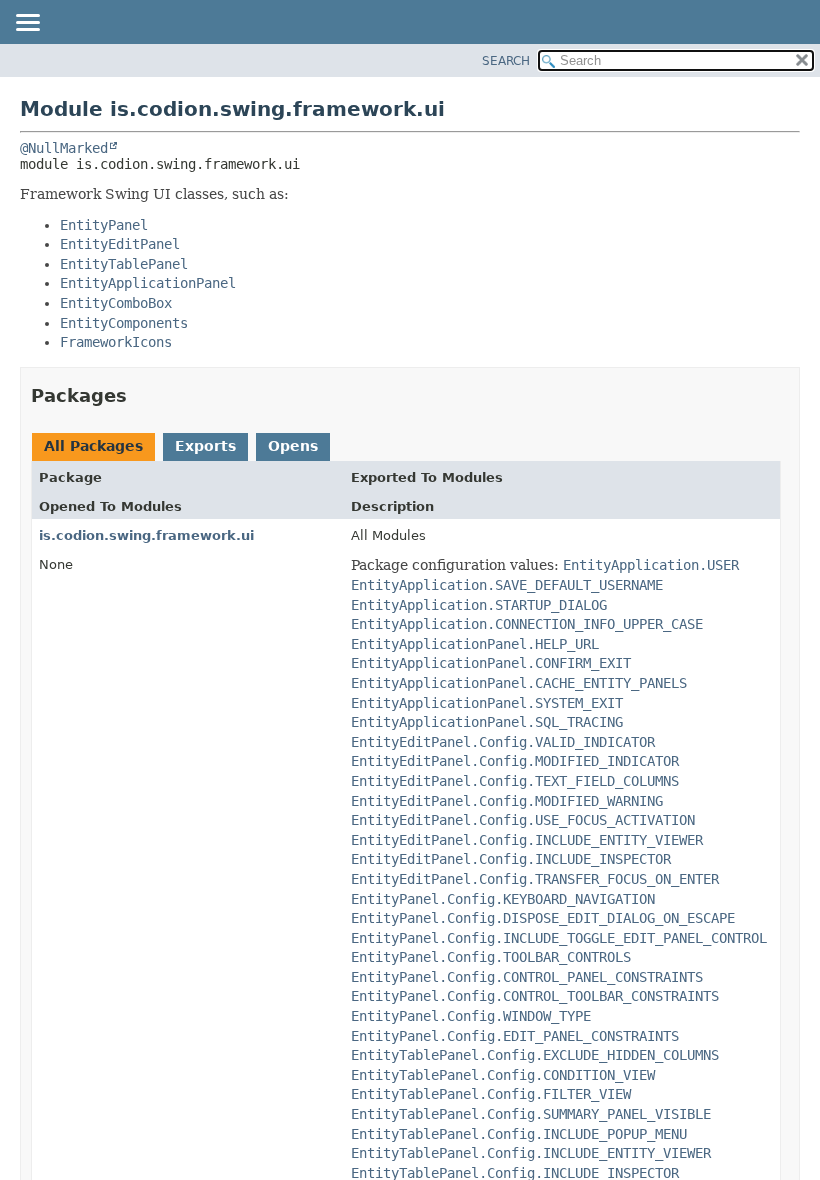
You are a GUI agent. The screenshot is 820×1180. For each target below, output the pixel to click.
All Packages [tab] (93, 446)
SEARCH (506, 61)
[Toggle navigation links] (27, 24)
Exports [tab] (205, 446)
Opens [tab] (293, 446)
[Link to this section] (141, 395)
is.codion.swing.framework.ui (146, 535)
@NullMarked (64, 148)
